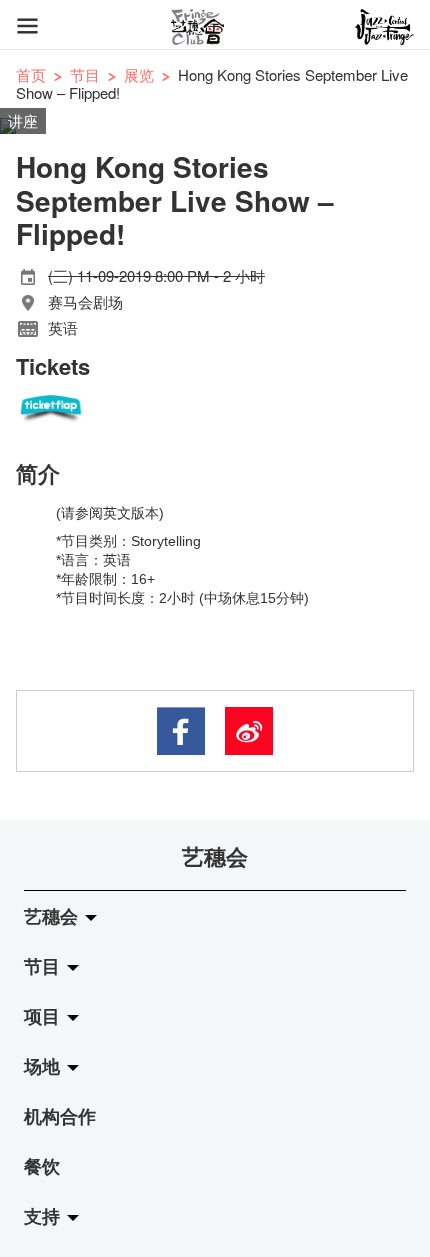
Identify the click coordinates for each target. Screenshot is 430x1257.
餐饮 (42, 1166)
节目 (85, 74)
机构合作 (60, 1116)
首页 (31, 74)
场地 (44, 1066)
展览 (139, 74)
